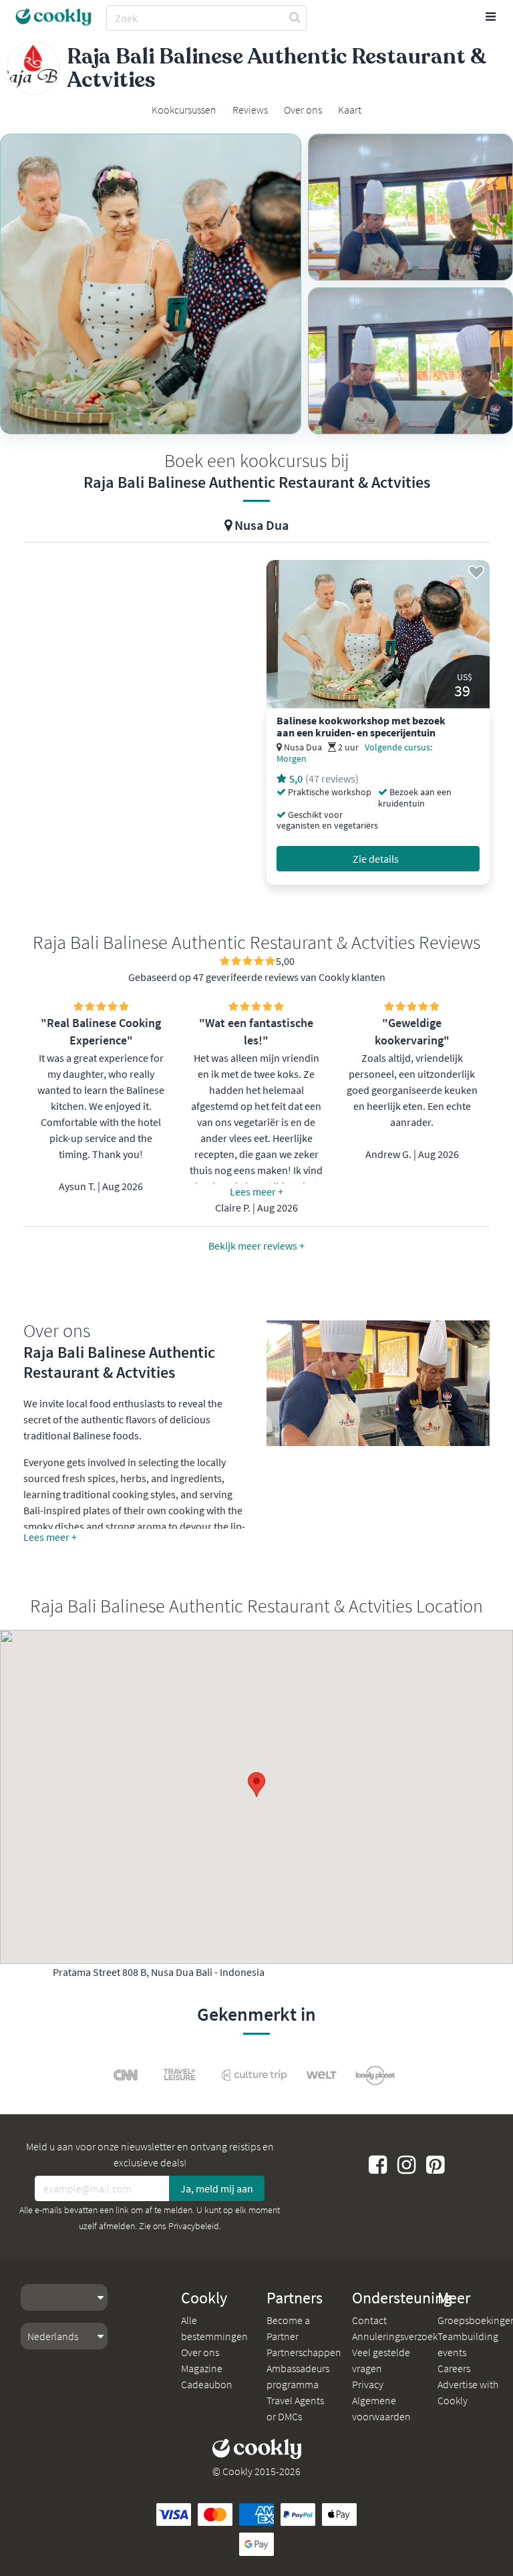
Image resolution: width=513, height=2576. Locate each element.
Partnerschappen (304, 2352)
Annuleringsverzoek (395, 2336)
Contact (369, 2320)
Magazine (202, 2368)
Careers (454, 2368)
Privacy (368, 2384)
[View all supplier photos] (151, 284)
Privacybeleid (194, 2226)
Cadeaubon (207, 2384)
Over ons (200, 2352)
